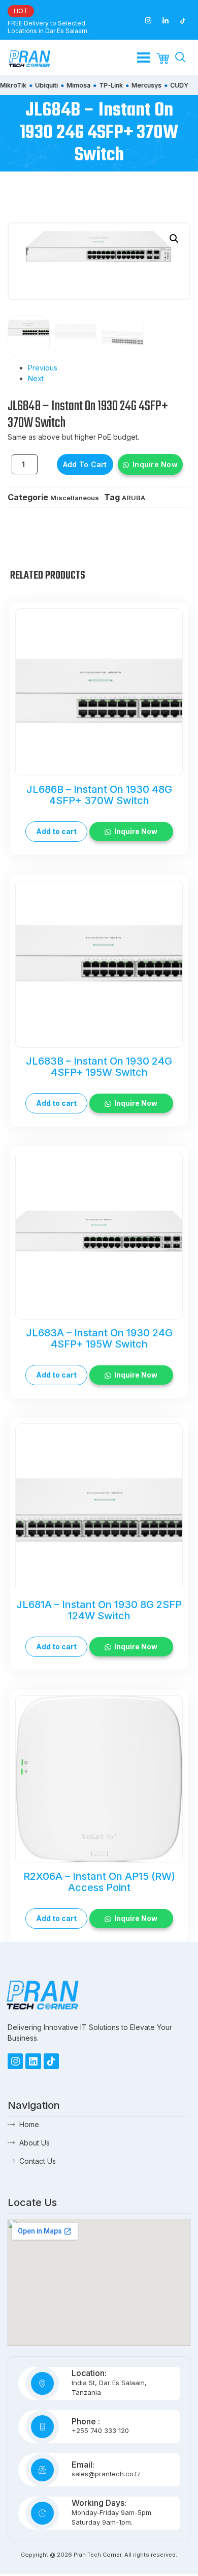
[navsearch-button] (180, 58)
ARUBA (134, 498)
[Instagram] (15, 2061)
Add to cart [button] (56, 831)
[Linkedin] (33, 2061)
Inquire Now (155, 464)
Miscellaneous (75, 498)
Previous (43, 368)
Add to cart (85, 464)
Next (36, 378)
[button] (174, 239)
